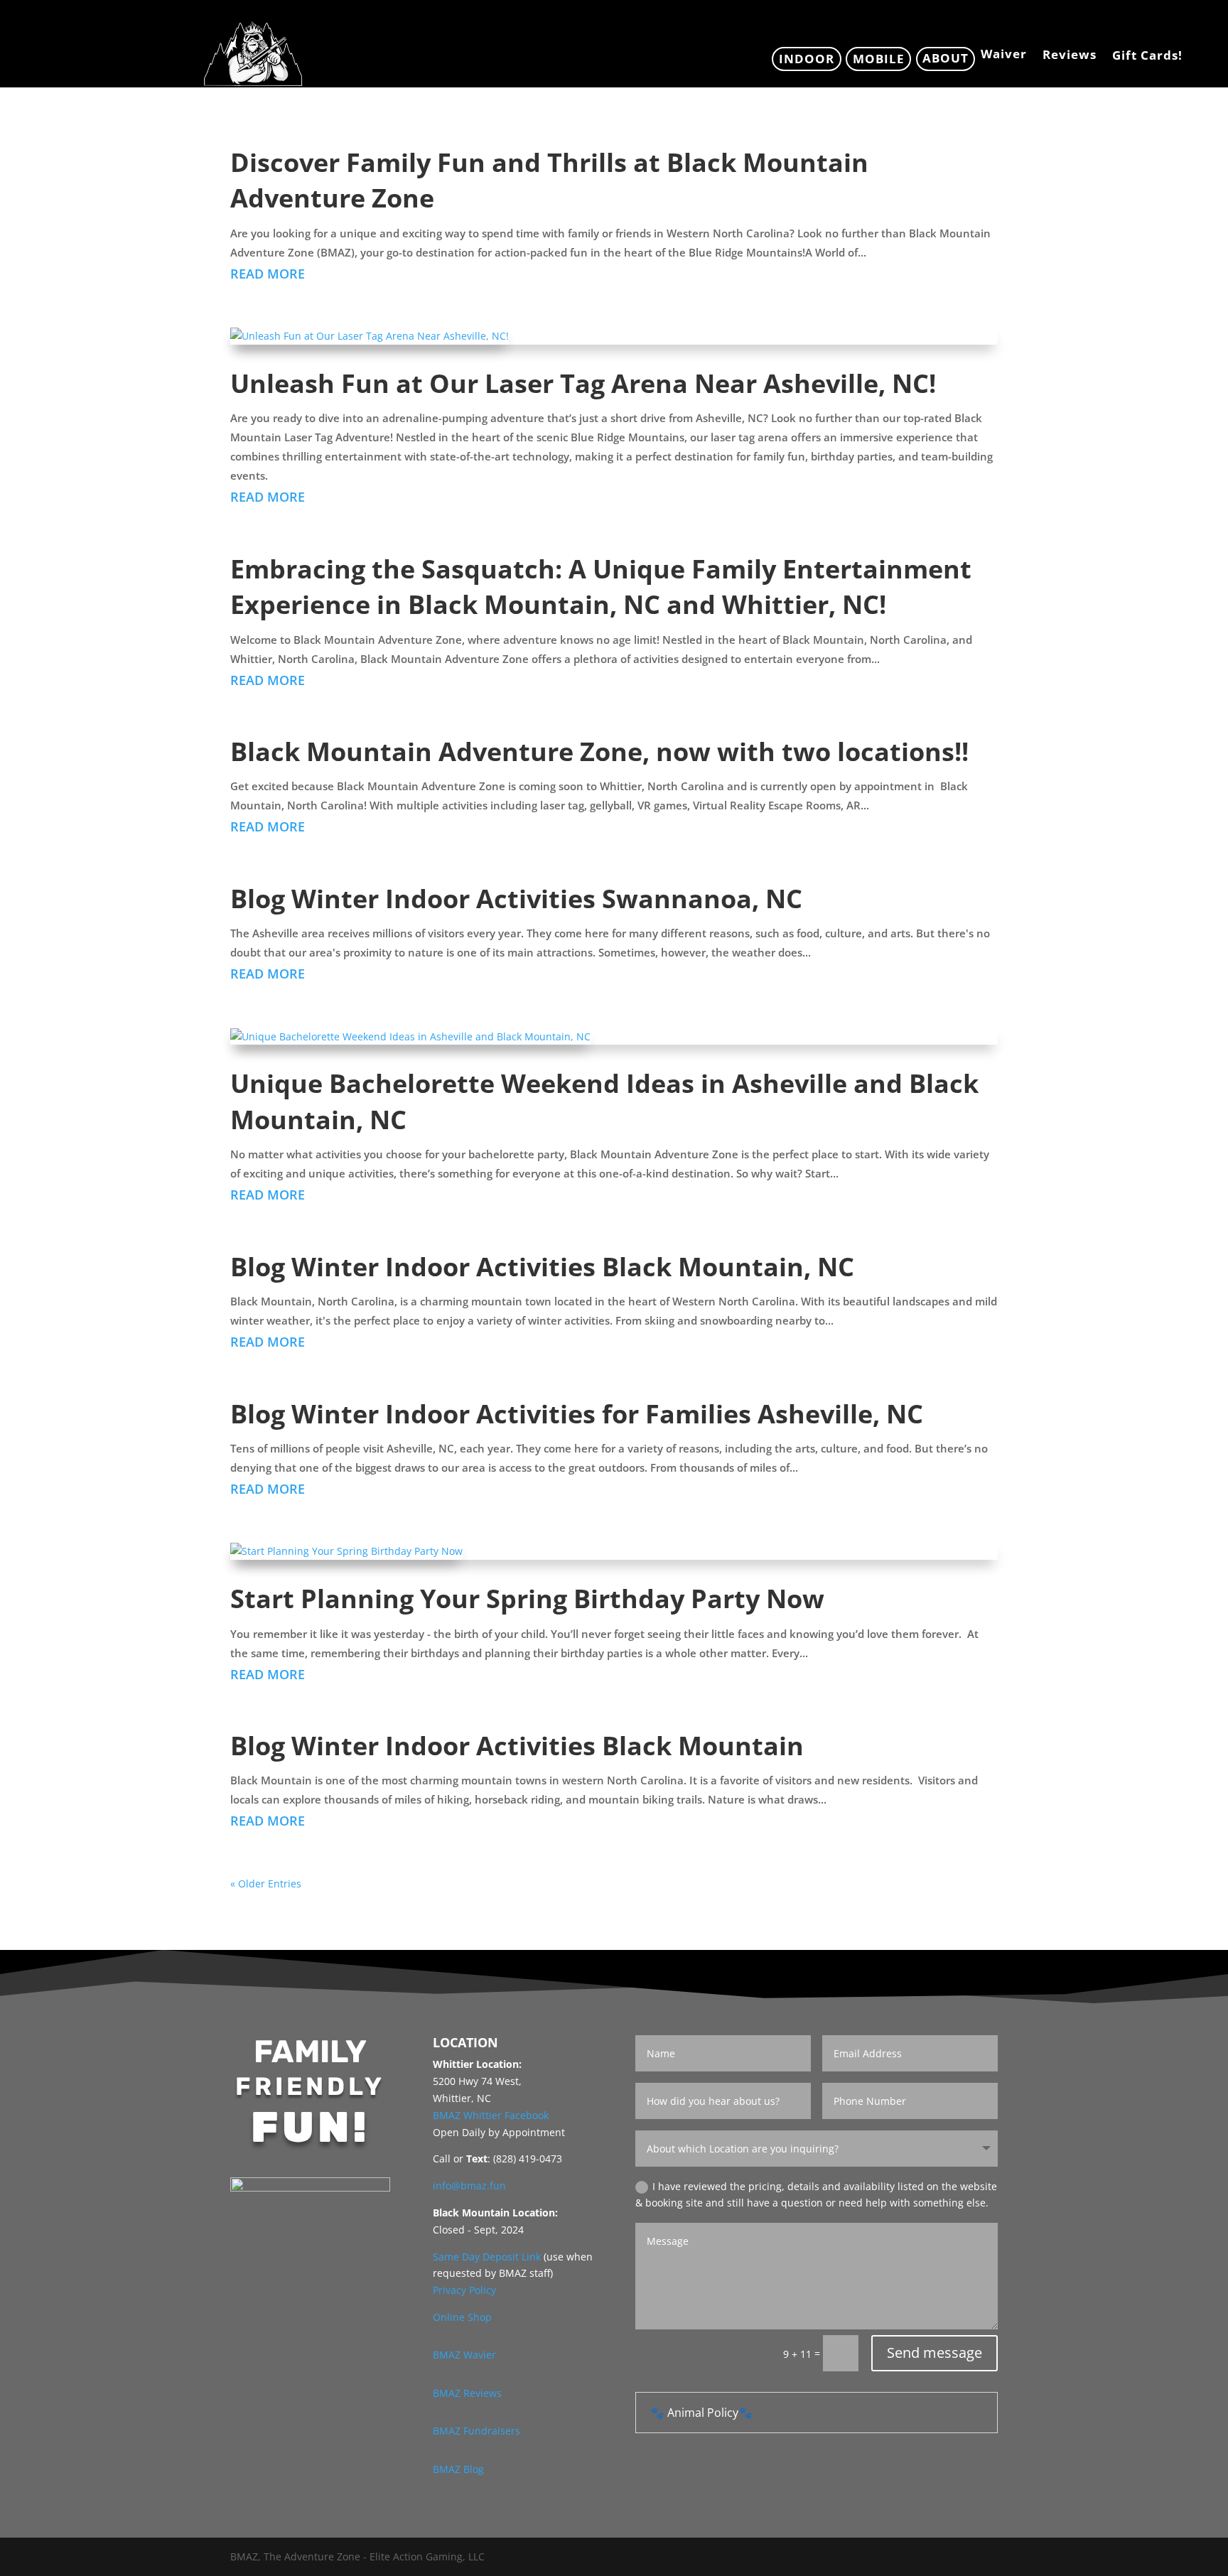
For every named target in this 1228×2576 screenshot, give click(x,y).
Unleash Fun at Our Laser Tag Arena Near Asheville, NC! (583, 383)
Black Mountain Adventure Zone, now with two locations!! (599, 751)
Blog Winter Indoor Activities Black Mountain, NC (542, 1267)
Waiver (1004, 55)
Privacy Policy (464, 2290)
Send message (935, 2353)
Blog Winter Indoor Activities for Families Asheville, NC (577, 1414)
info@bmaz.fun (469, 2186)
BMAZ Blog (458, 2469)
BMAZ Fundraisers (476, 2431)
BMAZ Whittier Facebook (491, 2115)
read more (268, 274)
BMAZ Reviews (467, 2393)
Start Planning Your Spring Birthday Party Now (527, 1599)
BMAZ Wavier (464, 2355)
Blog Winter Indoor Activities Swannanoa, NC (516, 899)
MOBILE (879, 59)
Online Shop (462, 2317)
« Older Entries (266, 1884)
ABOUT (946, 58)
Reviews (1070, 56)
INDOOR (807, 59)
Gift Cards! (1147, 57)
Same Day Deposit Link (487, 2257)
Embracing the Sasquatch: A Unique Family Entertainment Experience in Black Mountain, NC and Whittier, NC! (601, 587)
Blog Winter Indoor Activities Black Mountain (517, 1746)
